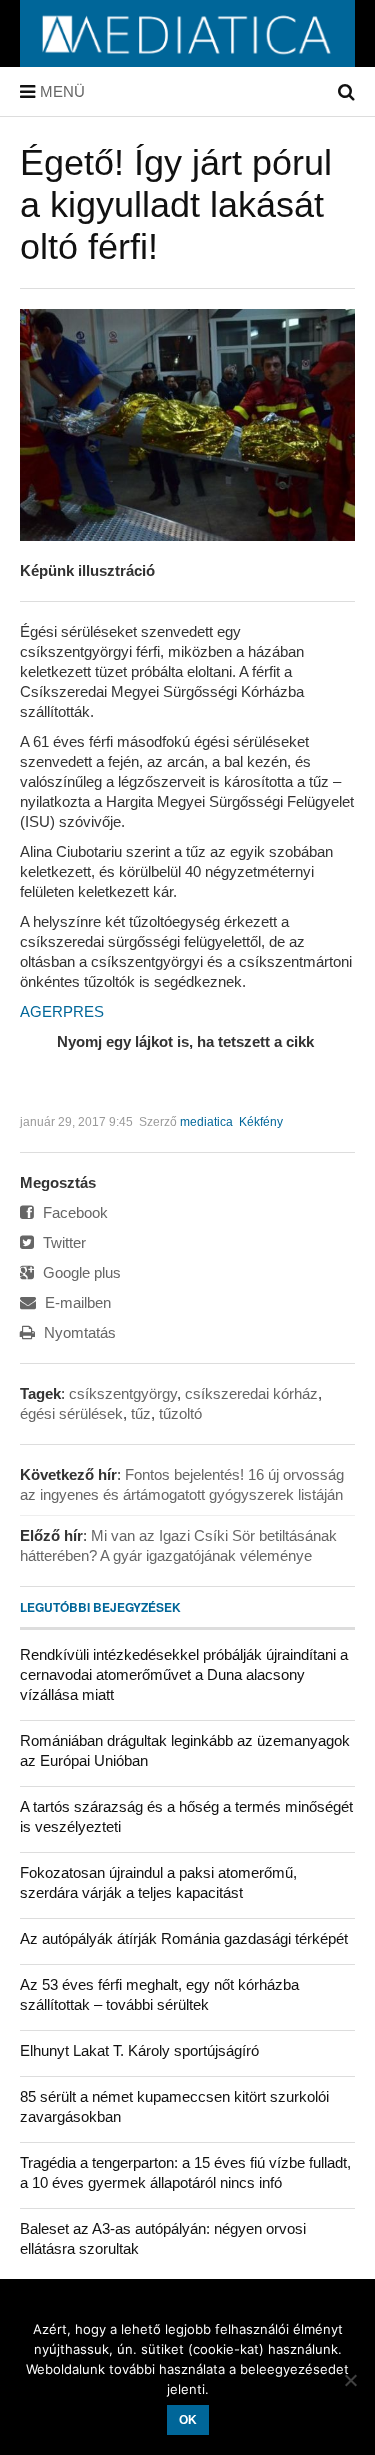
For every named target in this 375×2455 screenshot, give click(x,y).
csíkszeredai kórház (251, 1393)
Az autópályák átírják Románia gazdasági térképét (184, 1938)
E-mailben (76, 1302)
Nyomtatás (78, 1332)
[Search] (346, 92)
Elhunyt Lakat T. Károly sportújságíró (139, 2050)
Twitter (62, 1242)
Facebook (73, 1212)
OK (188, 2420)
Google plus (80, 1272)
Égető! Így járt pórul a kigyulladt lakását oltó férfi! (176, 204)
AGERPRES (62, 1011)
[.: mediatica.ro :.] (187, 60)
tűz (141, 1413)
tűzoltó (180, 1413)
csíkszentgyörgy (123, 1393)
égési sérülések (71, 1413)
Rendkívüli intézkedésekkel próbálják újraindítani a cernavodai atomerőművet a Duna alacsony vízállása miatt (184, 1674)
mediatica (206, 1122)
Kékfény (261, 1122)
